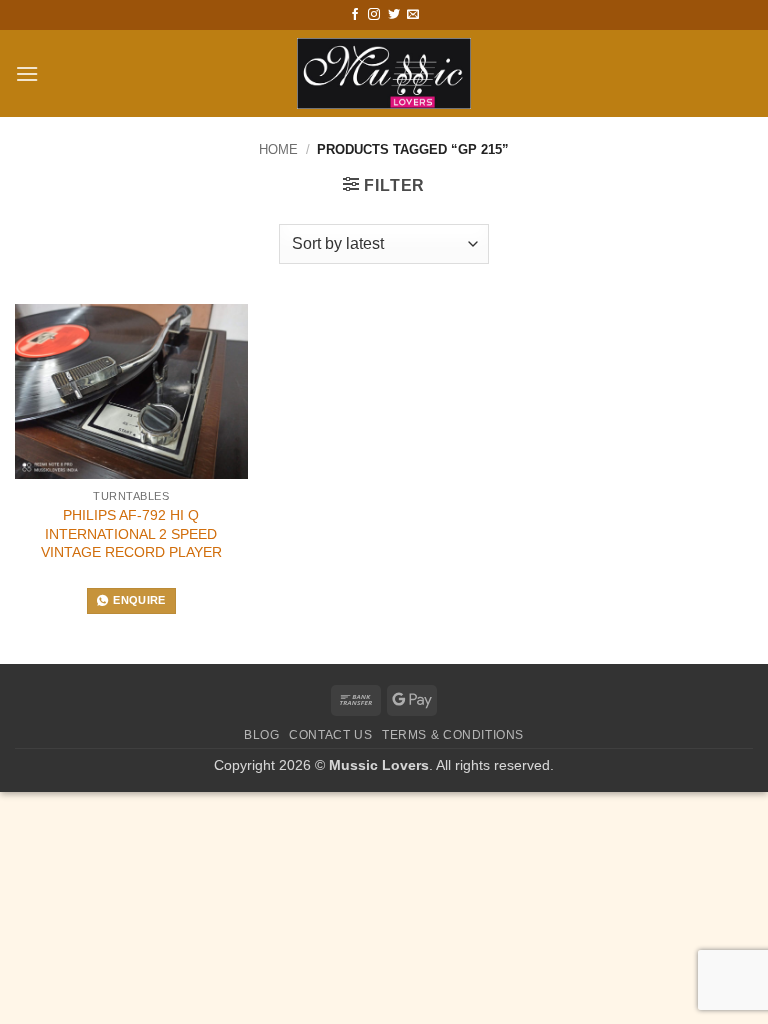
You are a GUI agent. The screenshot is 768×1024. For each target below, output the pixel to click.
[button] (27, 73)
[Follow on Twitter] (394, 15)
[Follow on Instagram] (374, 15)
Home (278, 149)
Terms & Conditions (453, 735)
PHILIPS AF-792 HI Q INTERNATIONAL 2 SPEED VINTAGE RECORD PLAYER (131, 533)
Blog (261, 735)
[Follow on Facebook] (355, 15)
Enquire (139, 600)
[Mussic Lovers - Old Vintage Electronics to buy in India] (384, 73)
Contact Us (330, 735)
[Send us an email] (413, 15)
